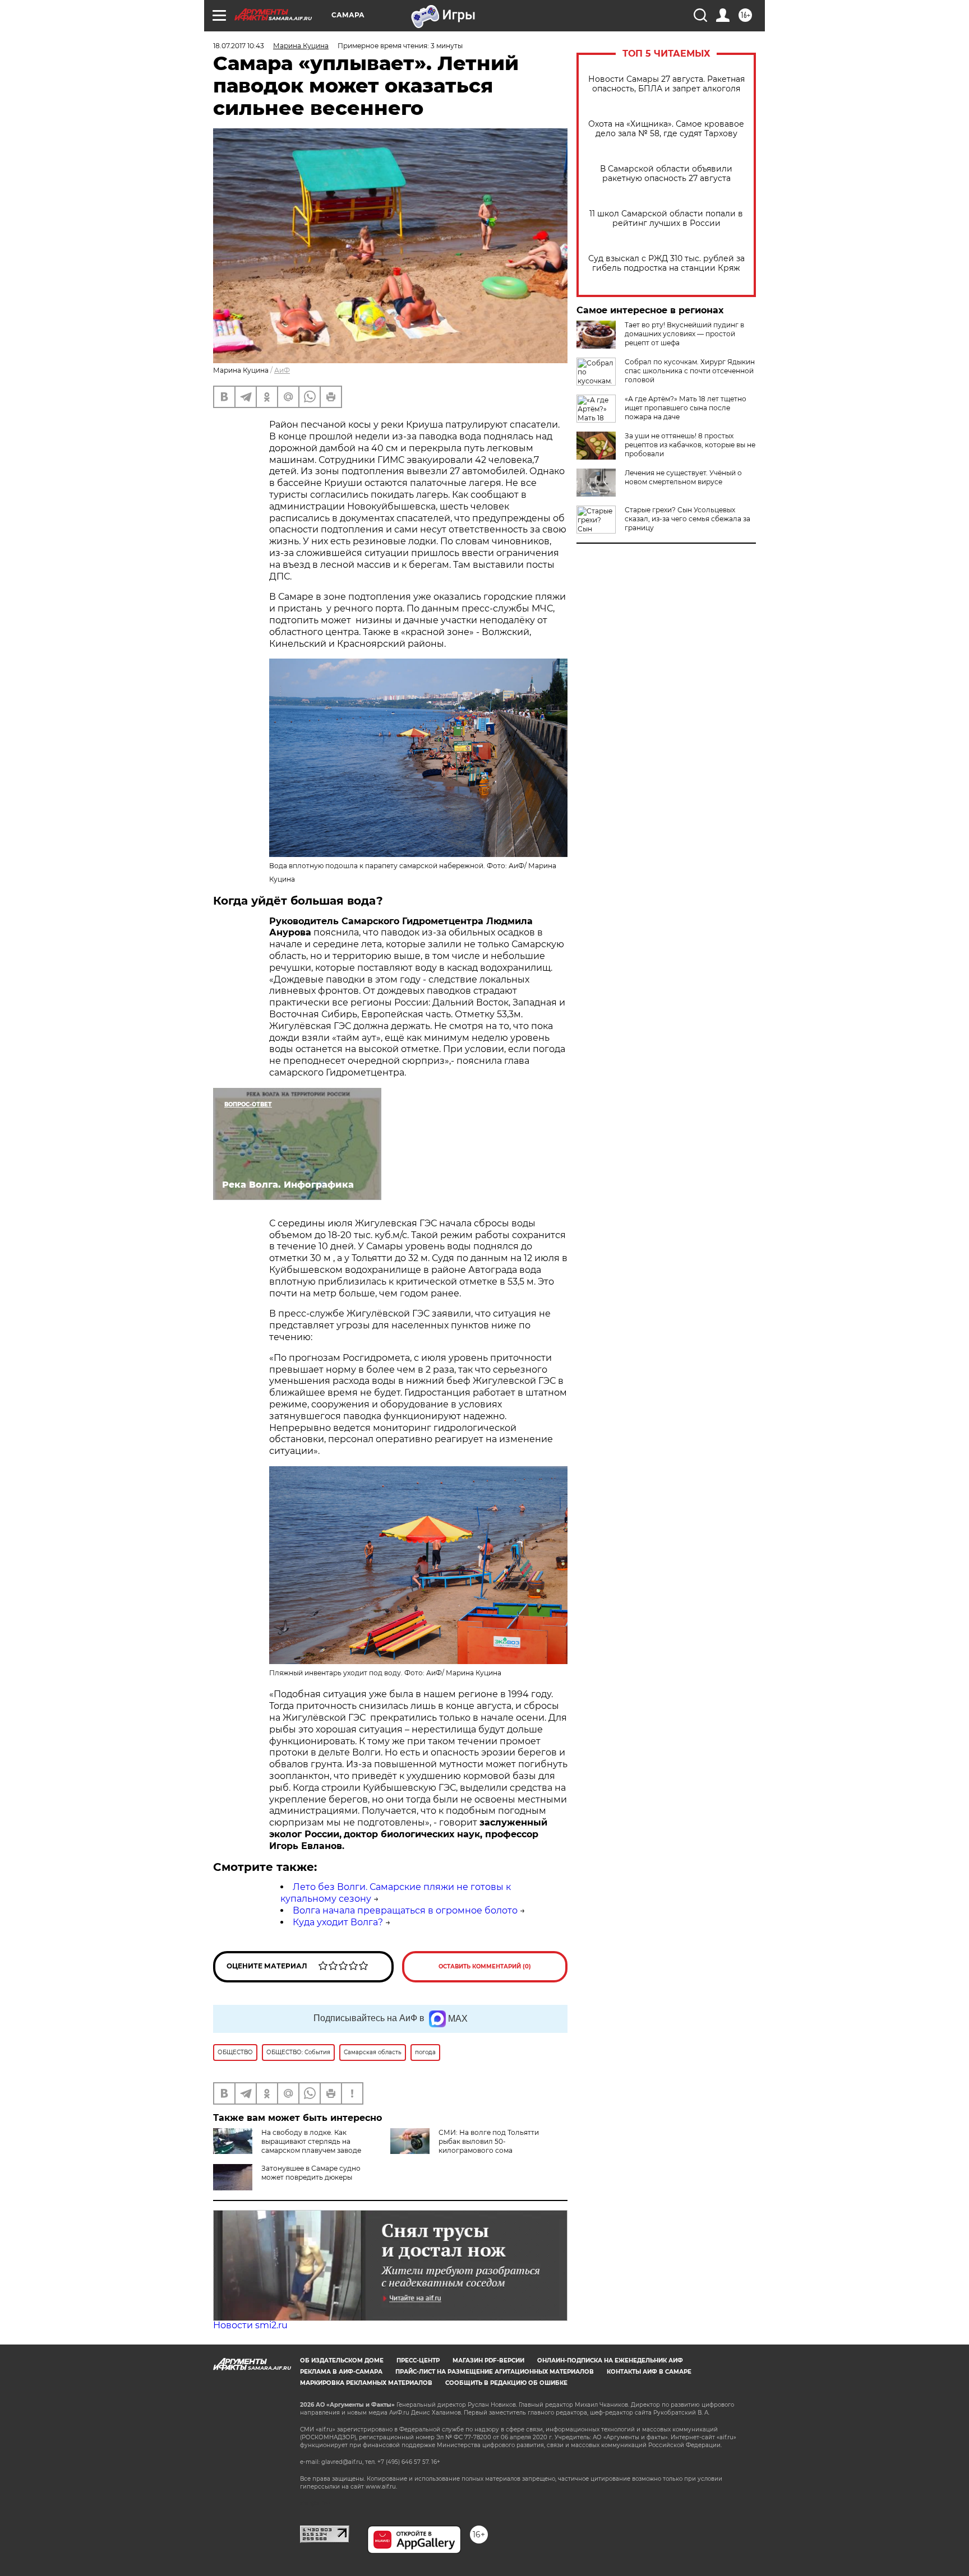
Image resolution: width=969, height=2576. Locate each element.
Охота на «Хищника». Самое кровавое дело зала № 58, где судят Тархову (666, 129)
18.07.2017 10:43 (239, 46)
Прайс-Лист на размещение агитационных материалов (495, 2372)
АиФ (282, 370)
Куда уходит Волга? (338, 1922)
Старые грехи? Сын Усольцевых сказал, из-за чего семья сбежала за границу (687, 519)
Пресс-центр (418, 2360)
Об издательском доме (342, 2360)
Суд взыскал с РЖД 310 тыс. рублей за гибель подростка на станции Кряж (666, 263)
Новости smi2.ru (250, 2325)
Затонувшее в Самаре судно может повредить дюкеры (311, 2173)
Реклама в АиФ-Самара (341, 2372)
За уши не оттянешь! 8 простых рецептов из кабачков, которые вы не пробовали (690, 445)
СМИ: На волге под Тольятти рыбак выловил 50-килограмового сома (489, 2141)
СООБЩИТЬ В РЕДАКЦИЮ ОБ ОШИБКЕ (506, 2383)
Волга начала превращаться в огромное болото (405, 1910)
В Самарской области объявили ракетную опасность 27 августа (666, 174)
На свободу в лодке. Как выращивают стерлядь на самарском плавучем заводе (311, 2141)
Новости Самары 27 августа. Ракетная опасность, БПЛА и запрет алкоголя (666, 84)
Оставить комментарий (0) (485, 1966)
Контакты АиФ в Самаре (649, 2372)
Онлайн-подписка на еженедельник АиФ (610, 2360)
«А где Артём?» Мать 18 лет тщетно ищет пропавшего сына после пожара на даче (686, 408)
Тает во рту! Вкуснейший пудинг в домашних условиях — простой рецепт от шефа (684, 334)
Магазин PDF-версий (488, 2360)
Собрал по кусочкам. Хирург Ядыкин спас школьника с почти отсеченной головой (690, 371)
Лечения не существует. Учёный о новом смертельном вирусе (683, 477)
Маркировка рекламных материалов (366, 2383)
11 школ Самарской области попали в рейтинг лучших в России (666, 219)
